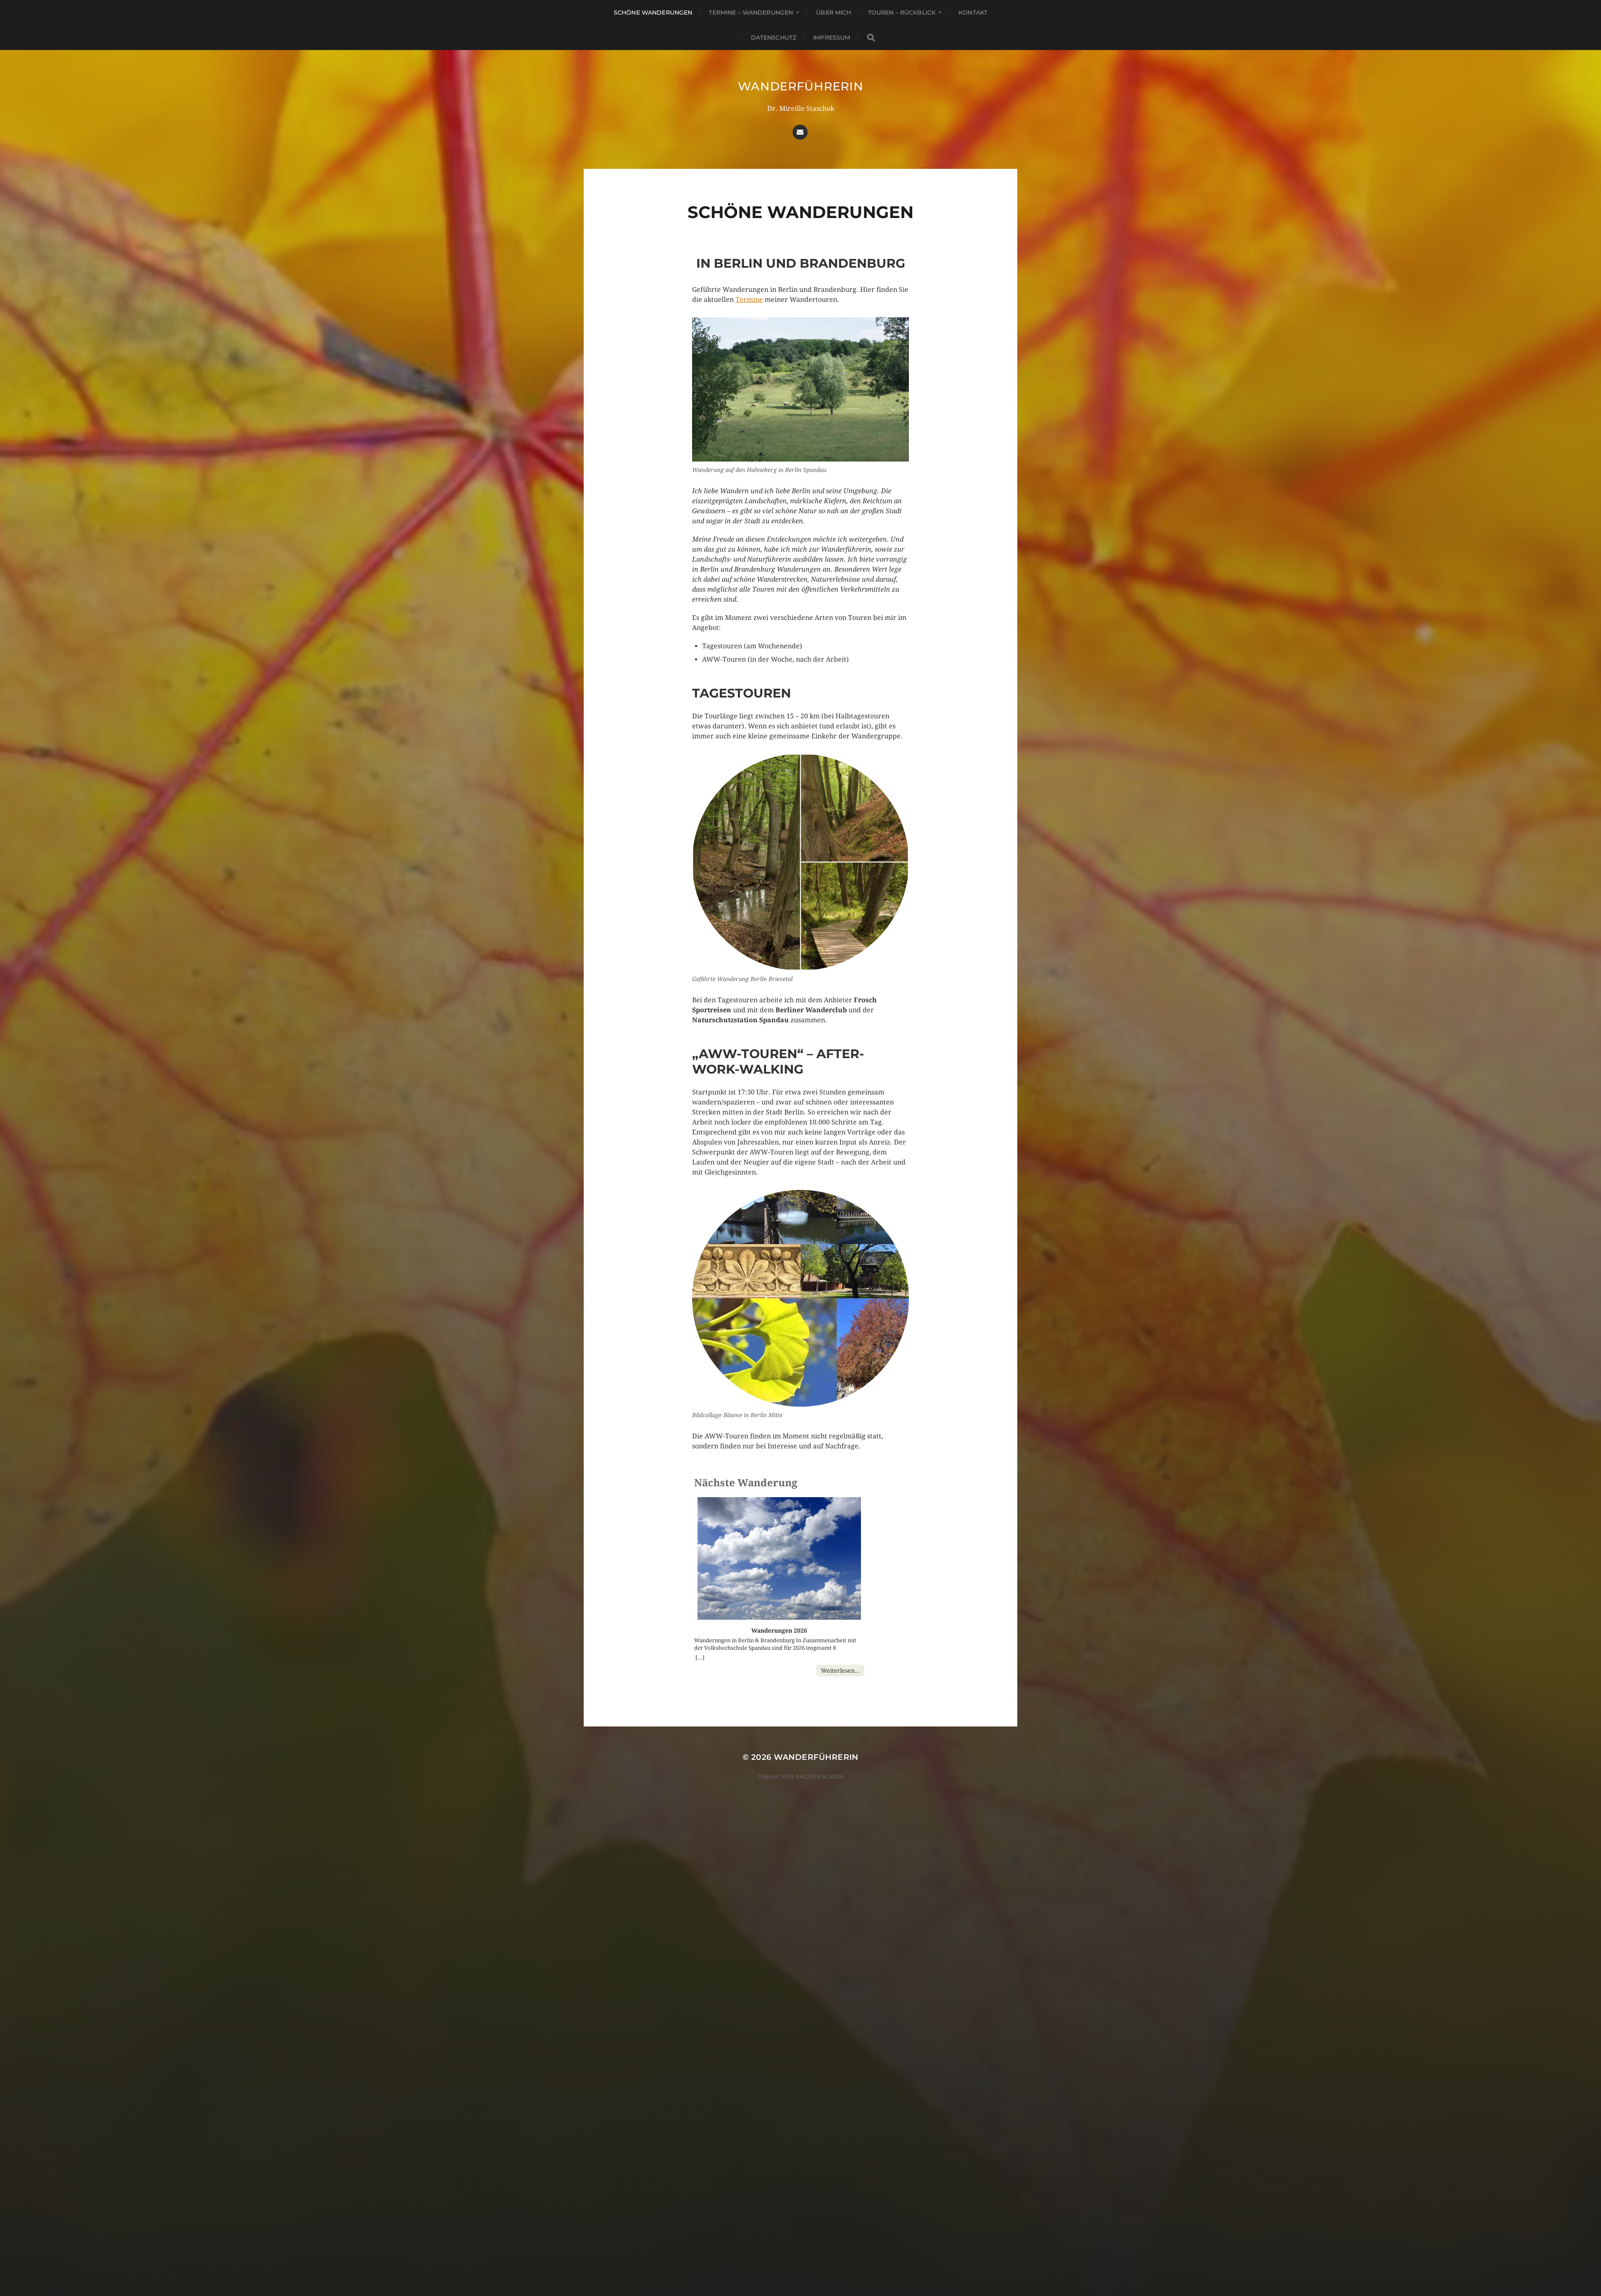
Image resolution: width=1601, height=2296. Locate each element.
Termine (749, 300)
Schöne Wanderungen (653, 13)
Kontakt (973, 13)
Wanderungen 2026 (779, 1631)
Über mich (833, 13)
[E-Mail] (800, 132)
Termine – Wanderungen (751, 13)
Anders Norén (819, 1777)
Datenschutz (774, 38)
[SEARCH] (871, 38)
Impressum (832, 38)
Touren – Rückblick (902, 13)
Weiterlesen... (840, 1671)
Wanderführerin (801, 86)
